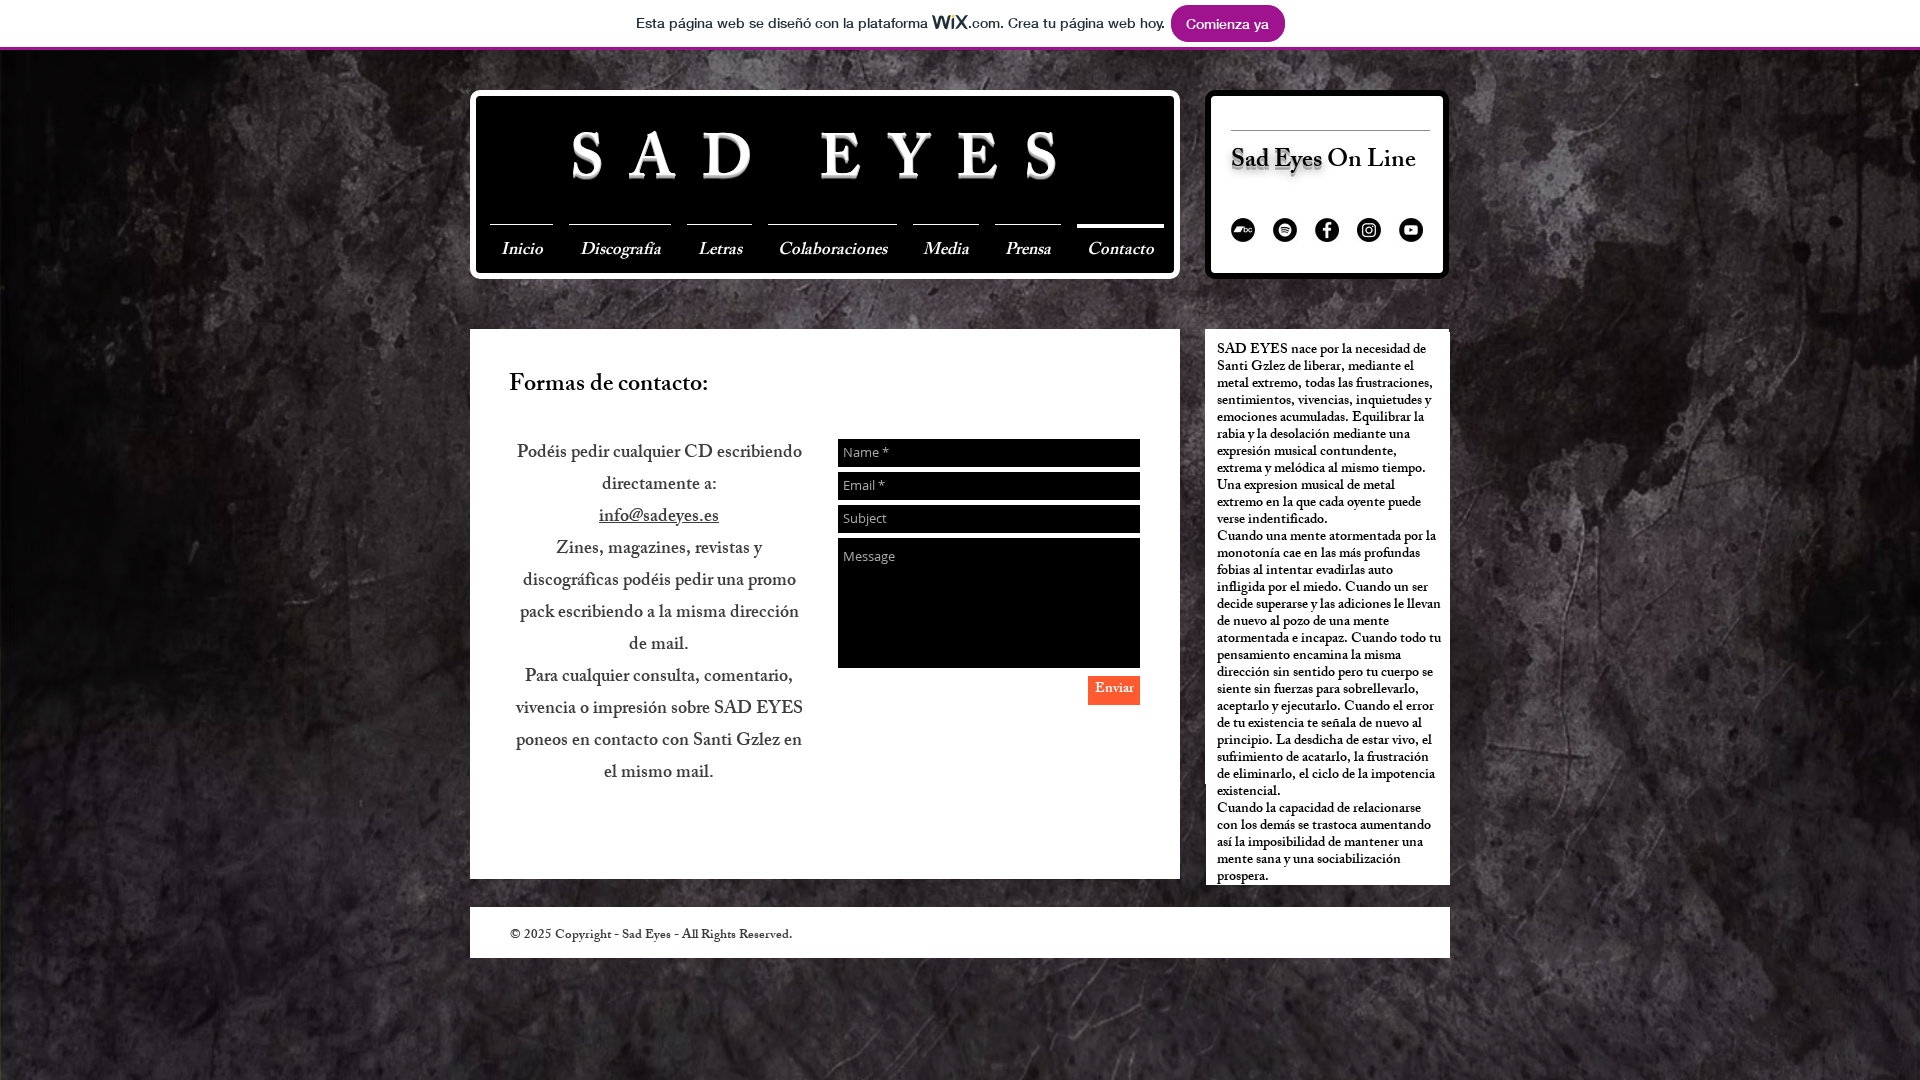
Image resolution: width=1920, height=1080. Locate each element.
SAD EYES (827, 165)
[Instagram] (1369, 230)
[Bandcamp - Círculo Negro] (1243, 230)
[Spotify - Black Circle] (1285, 230)
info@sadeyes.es (659, 518)
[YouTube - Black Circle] (1411, 230)
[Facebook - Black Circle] (1327, 230)
